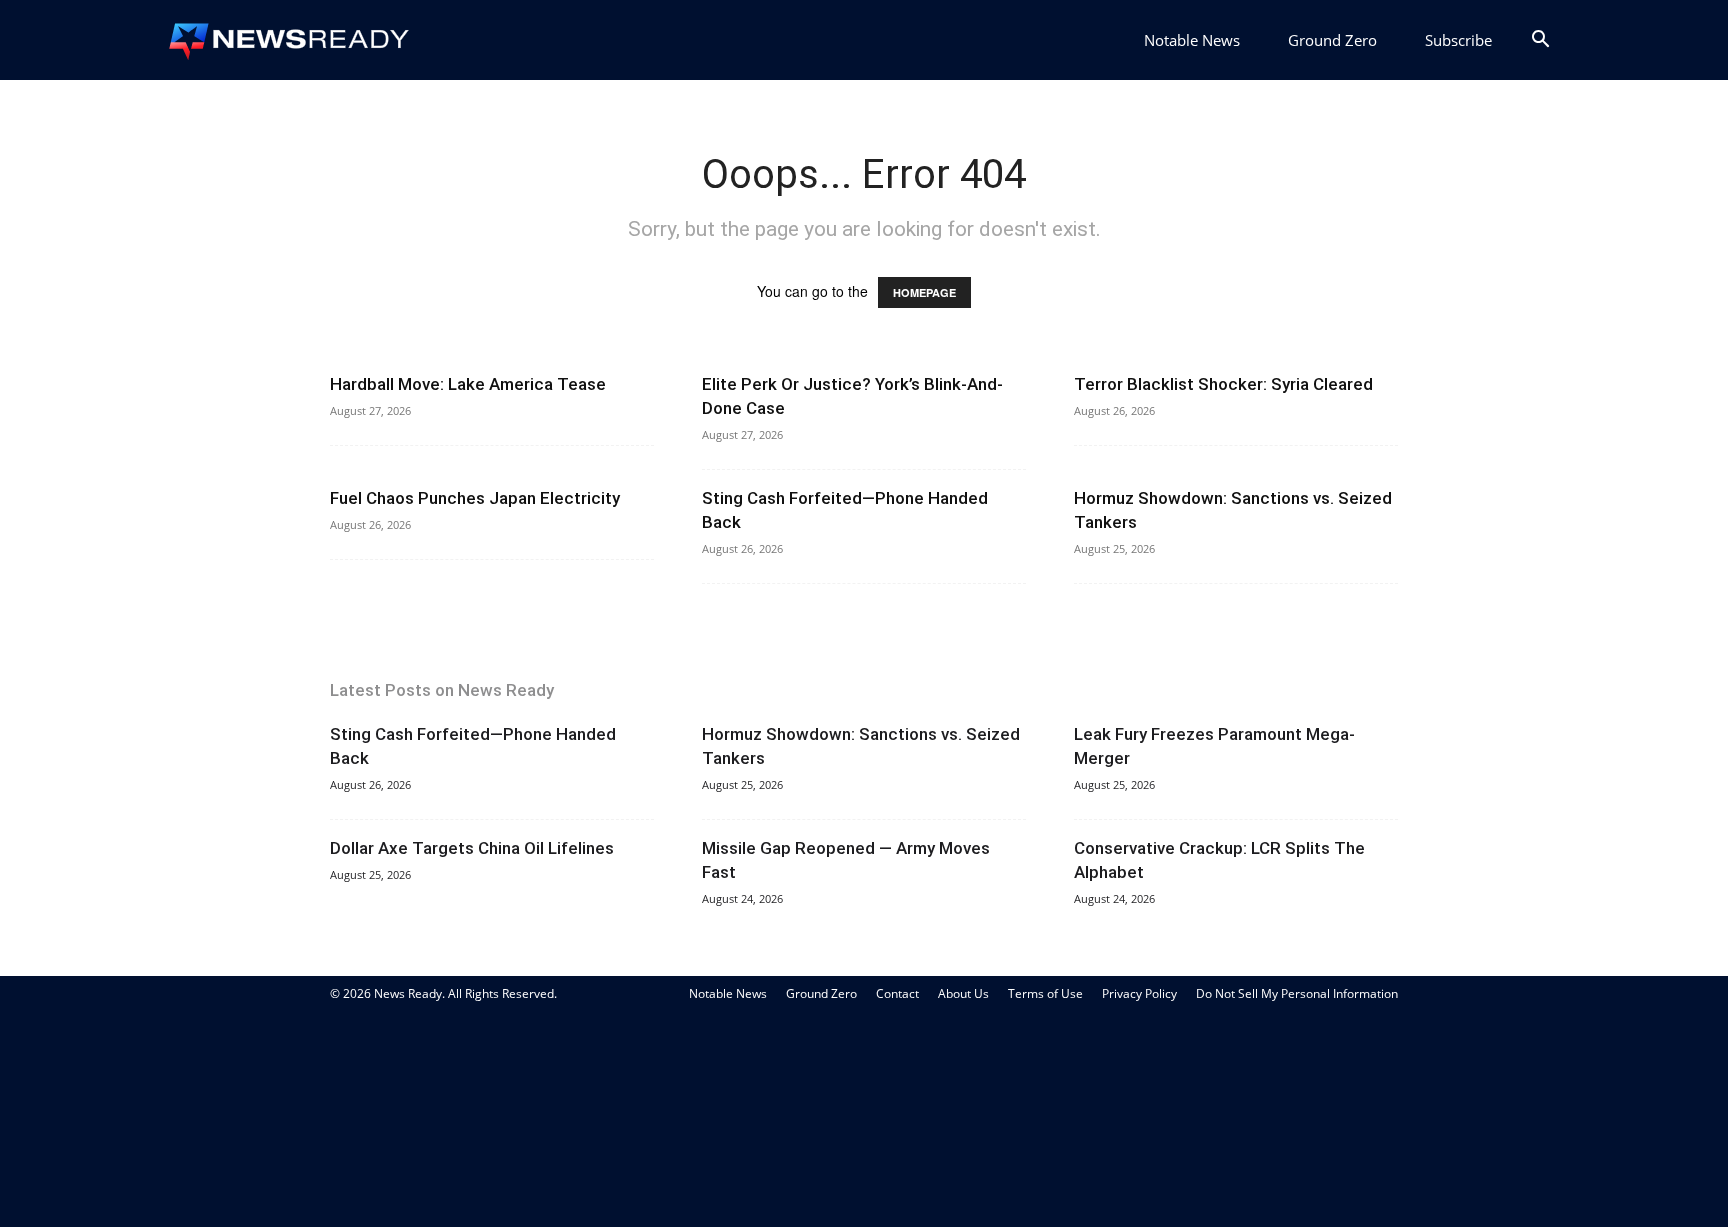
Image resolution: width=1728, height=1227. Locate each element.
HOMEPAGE (924, 292)
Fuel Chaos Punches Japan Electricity (475, 498)
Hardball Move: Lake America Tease (468, 384)
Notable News (1192, 40)
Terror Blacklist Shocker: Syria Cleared (1223, 384)
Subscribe (1458, 40)
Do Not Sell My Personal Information (1297, 993)
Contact (897, 993)
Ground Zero (1332, 40)
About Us (963, 993)
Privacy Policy (1139, 993)
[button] (1540, 41)
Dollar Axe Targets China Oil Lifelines (472, 848)
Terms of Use (1045, 993)
